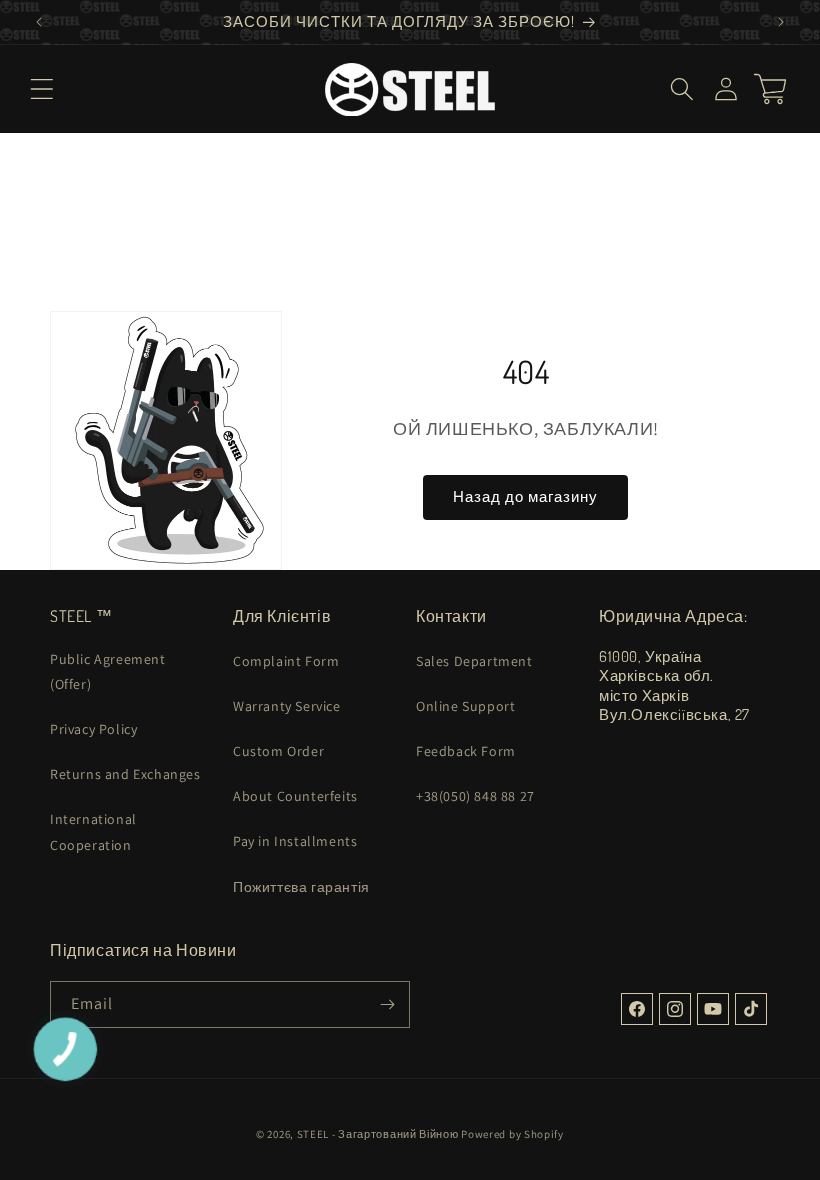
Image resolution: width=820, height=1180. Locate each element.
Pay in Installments (295, 841)
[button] (42, 89)
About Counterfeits (295, 796)
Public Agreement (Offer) (108, 671)
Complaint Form (286, 661)
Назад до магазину (525, 496)
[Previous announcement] (39, 22)
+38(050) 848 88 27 (475, 796)
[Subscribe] (387, 1004)
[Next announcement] (781, 22)
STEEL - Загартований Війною (378, 1134)
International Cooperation (93, 831)
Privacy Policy (93, 729)
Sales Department (474, 661)
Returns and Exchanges (125, 774)
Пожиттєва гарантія (301, 887)
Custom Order (278, 751)
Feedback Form (466, 751)
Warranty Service (287, 706)
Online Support (465, 706)
